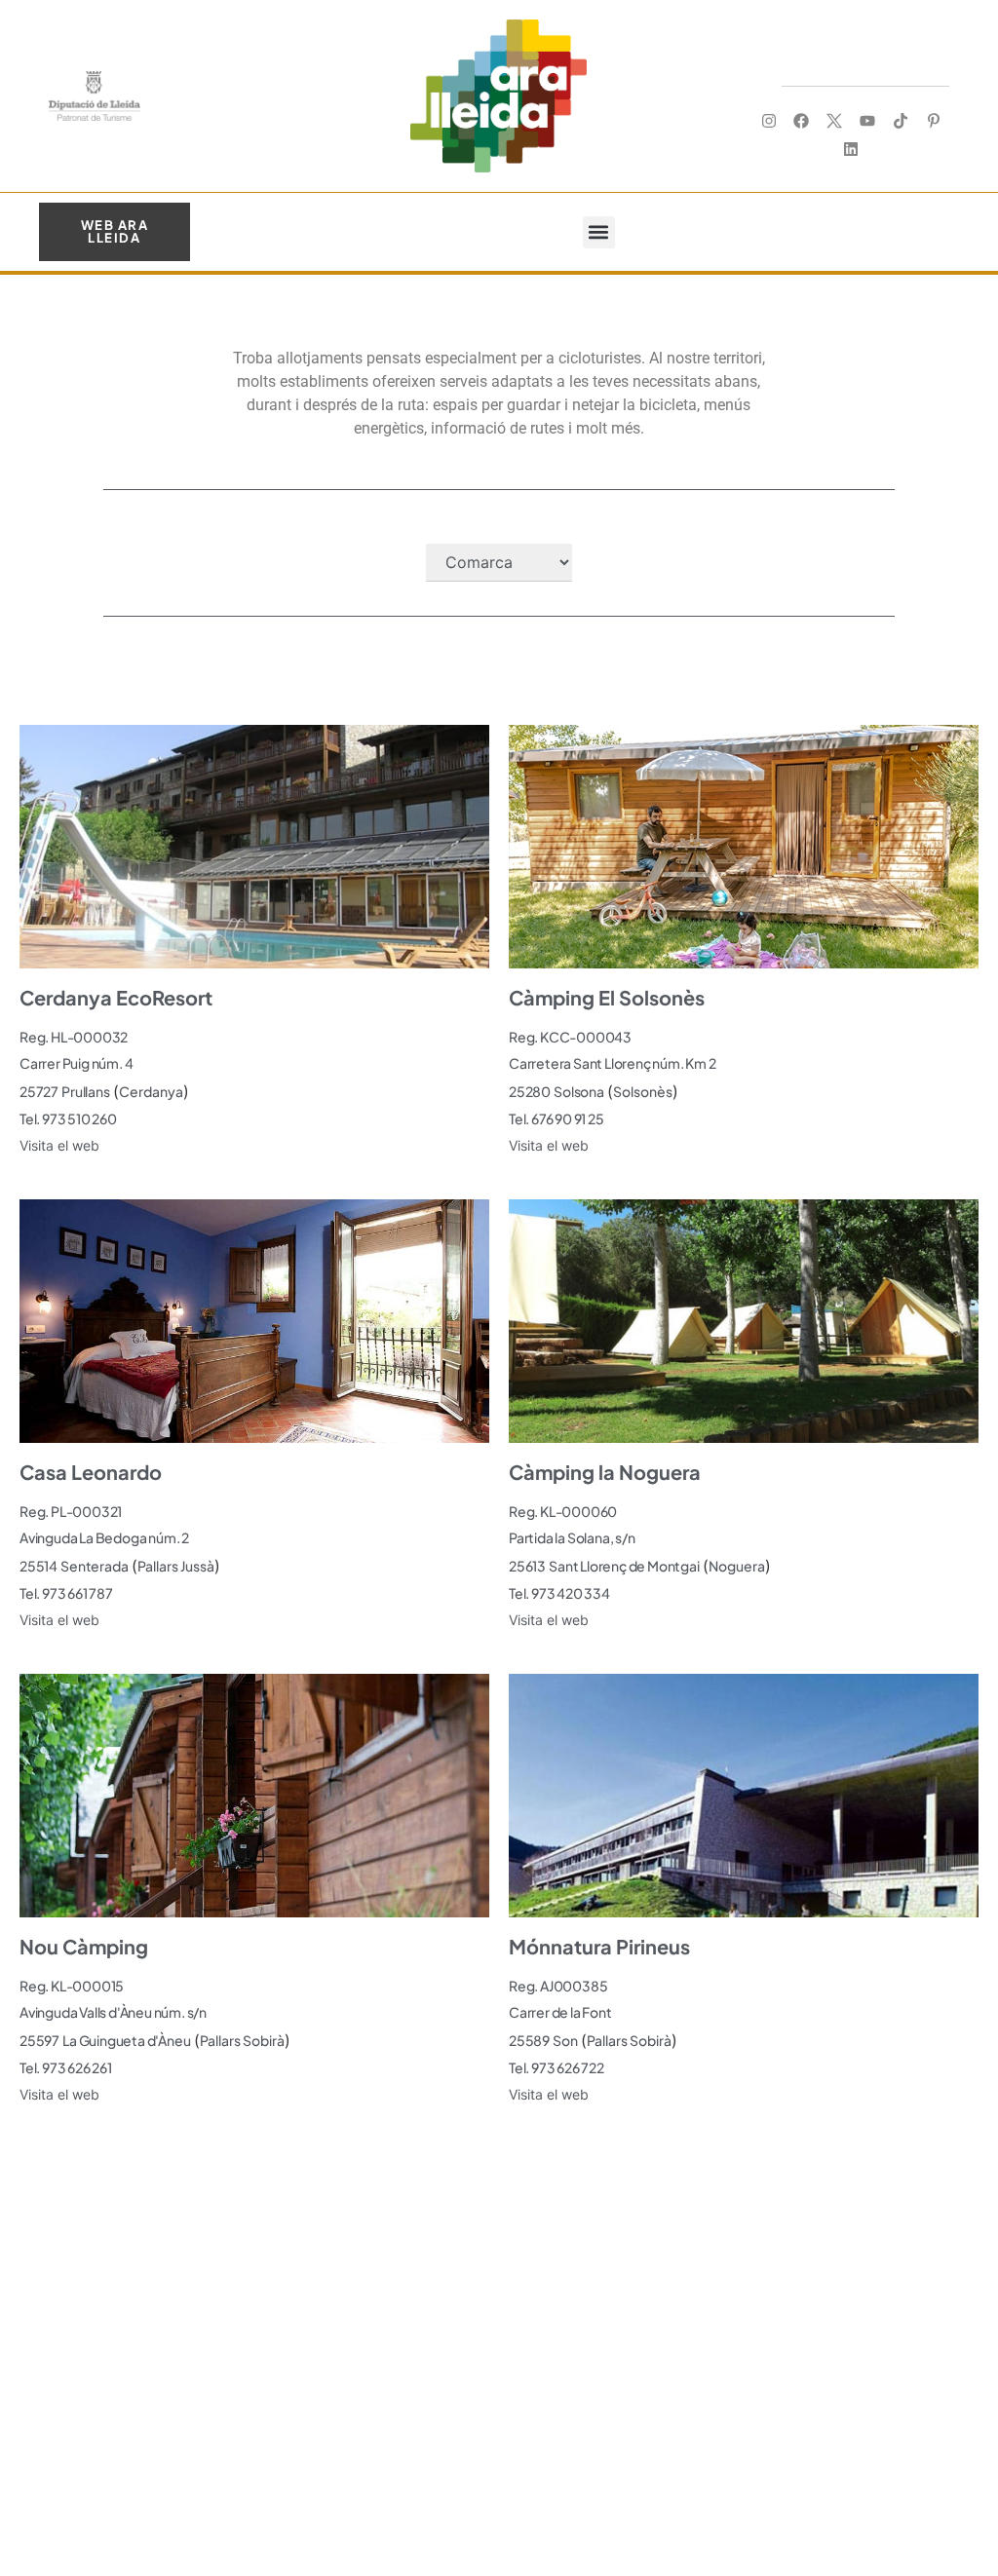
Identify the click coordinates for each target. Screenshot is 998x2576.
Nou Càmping (84, 1946)
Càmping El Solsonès (607, 997)
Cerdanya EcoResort (116, 997)
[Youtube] (868, 121)
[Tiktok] (900, 121)
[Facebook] (802, 121)
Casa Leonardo (91, 1472)
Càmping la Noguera (605, 1472)
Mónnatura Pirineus (599, 1946)
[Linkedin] (851, 149)
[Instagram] (768, 121)
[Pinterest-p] (933, 121)
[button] (599, 232)
